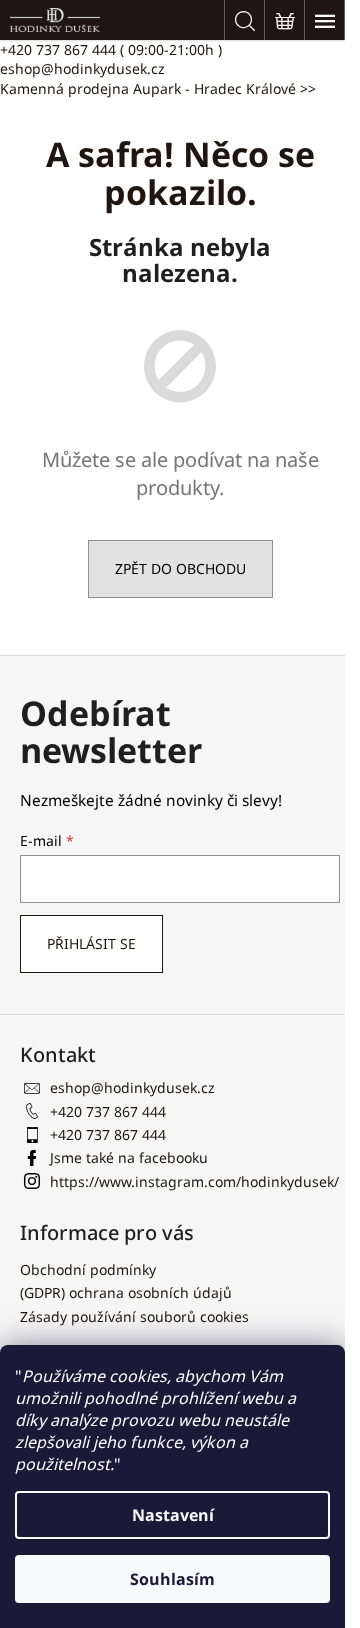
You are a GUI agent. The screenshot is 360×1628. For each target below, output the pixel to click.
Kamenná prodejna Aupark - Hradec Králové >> (158, 88)
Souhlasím (172, 1579)
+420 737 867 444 (111, 49)
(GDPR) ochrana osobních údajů (126, 1292)
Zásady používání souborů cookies (134, 1316)
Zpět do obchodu (180, 568)
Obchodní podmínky (88, 1269)
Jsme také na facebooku (129, 1157)
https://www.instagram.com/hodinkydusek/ (194, 1181)
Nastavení (173, 1515)
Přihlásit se (91, 943)
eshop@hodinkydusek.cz (82, 68)
